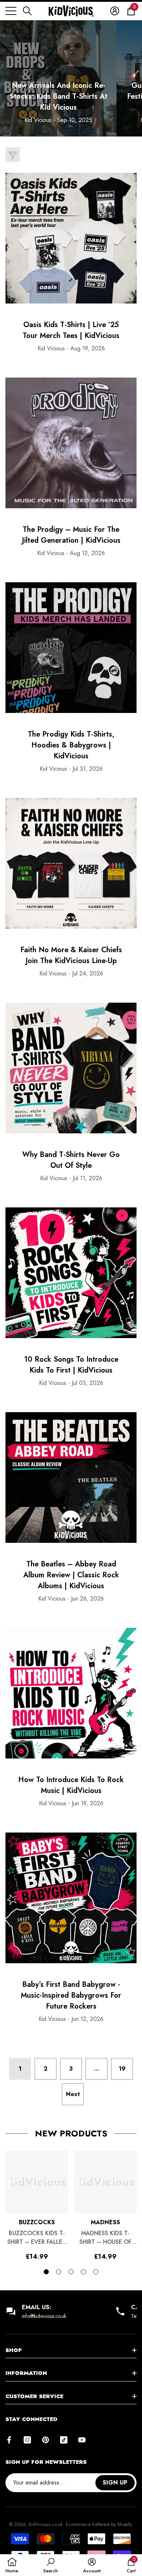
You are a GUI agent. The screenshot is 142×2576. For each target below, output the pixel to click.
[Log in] (115, 11)
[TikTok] (64, 2440)
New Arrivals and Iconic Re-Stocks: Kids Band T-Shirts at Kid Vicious (58, 96)
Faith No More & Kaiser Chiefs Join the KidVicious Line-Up (71, 955)
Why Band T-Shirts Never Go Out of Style (71, 1160)
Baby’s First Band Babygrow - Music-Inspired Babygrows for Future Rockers (71, 1995)
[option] (37, 2205)
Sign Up (115, 2483)
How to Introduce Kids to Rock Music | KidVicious (71, 1785)
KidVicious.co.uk (46, 2524)
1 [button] (46, 2272)
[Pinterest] (46, 2440)
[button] (27, 11)
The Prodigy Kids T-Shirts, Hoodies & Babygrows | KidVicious (71, 745)
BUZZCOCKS (37, 2222)
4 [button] (83, 2272)
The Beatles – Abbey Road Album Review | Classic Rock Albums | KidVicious (71, 1575)
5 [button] (96, 2272)
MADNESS (105, 2222)
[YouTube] (82, 2440)
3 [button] (71, 2272)
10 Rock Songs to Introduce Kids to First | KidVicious (71, 1365)
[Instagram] (27, 2440)
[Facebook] (9, 2440)
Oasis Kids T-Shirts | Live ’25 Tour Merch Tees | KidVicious (71, 330)
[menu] (11, 11)
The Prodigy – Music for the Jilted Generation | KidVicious (71, 535)
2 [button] (59, 2272)
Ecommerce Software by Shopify (99, 2524)
